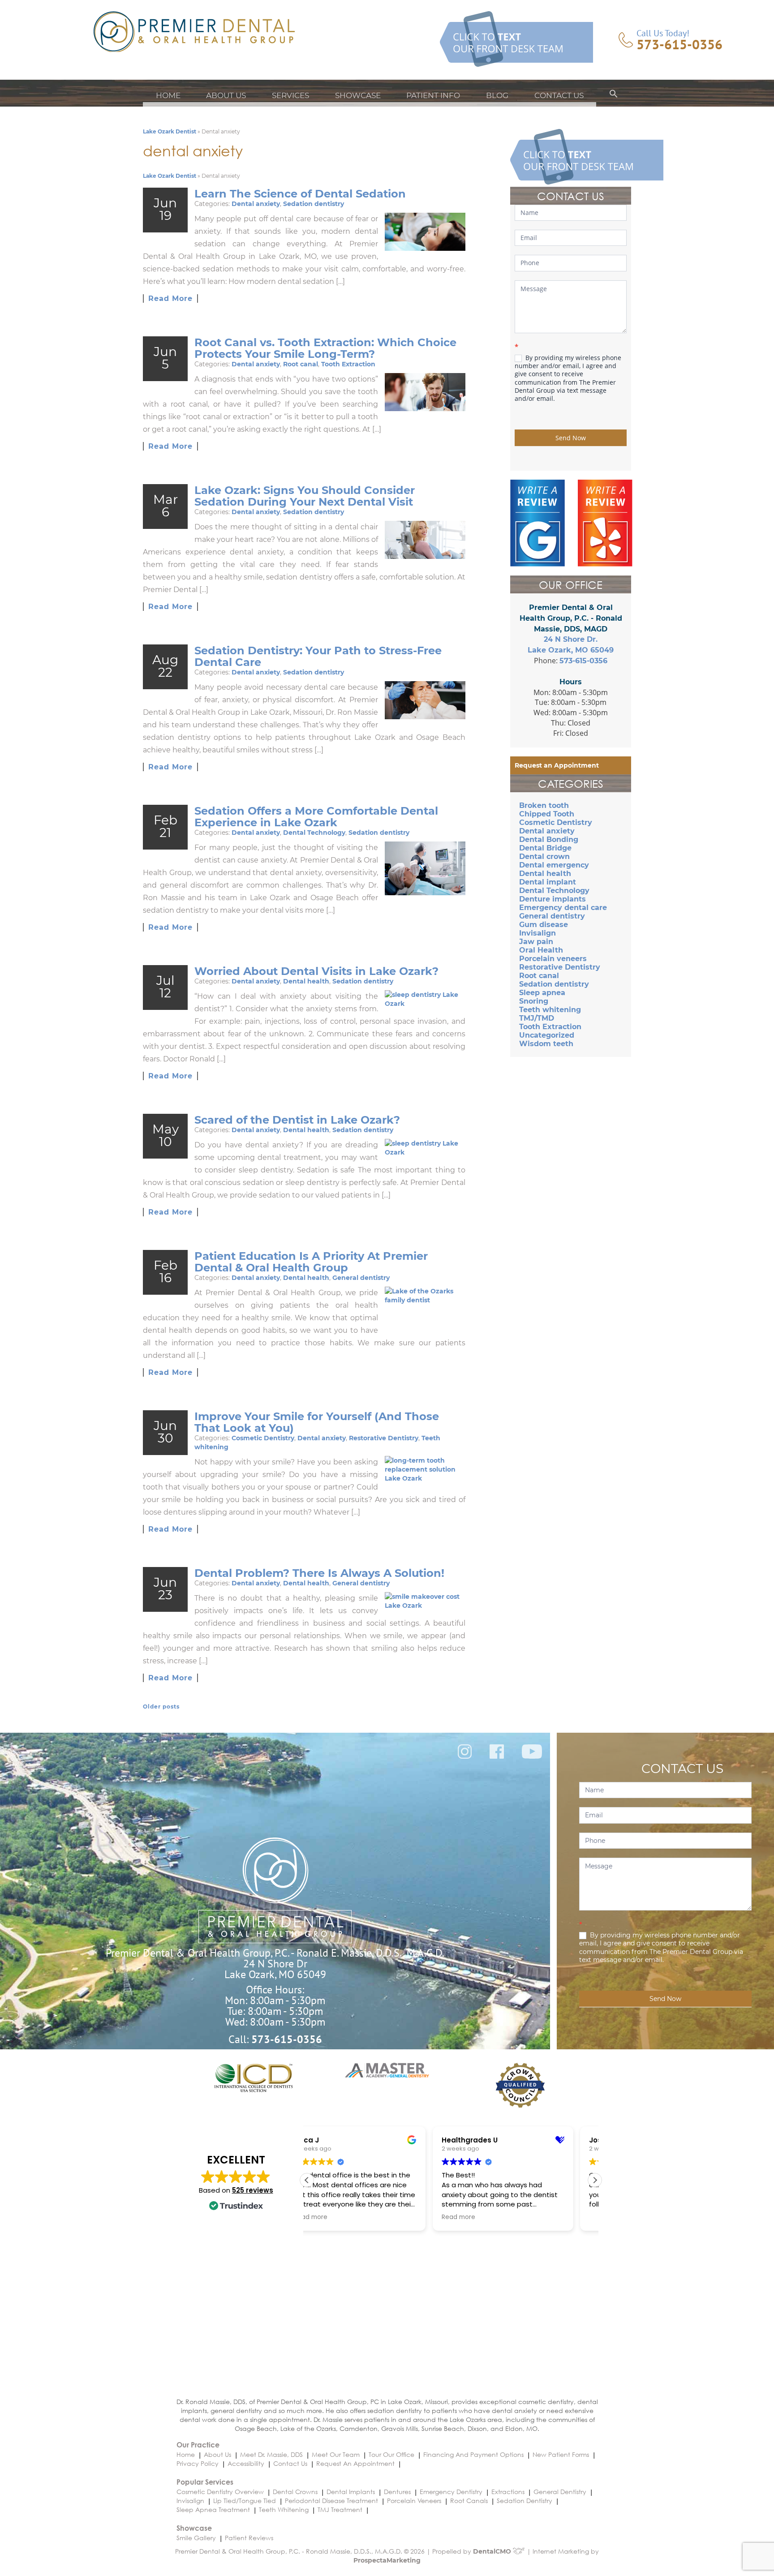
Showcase (358, 95)
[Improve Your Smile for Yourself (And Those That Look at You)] (425, 1469)
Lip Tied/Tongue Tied (245, 2501)
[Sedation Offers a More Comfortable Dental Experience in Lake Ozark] (425, 868)
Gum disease (544, 925)
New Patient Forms (561, 2454)
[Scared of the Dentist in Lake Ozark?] (425, 1148)
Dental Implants (351, 2492)
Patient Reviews (249, 2538)
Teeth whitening (550, 1010)
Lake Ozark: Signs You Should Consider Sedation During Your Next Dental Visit (305, 496)
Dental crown (544, 857)
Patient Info (433, 95)
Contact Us (559, 95)
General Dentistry (560, 2492)
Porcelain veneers (553, 959)
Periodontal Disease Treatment (331, 2501)
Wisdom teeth (546, 1044)
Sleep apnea (542, 993)
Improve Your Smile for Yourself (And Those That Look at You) (317, 1422)
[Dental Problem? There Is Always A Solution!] (425, 1601)
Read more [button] (333, 2217)
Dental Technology (314, 833)
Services (290, 95)
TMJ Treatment (340, 2509)
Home (168, 95)
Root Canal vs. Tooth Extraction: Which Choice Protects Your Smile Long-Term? (325, 348)
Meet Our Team (336, 2454)
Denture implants (553, 899)
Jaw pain (536, 942)
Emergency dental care (563, 908)
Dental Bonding (549, 839)
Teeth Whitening (284, 2509)
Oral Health (541, 950)
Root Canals (469, 2501)
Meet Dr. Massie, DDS (271, 2454)
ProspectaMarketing (387, 2560)
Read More (170, 298)
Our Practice (198, 2445)
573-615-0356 (679, 44)
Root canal (301, 364)
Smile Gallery (196, 2538)
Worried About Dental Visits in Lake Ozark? (316, 971)
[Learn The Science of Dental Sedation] (425, 232)
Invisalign (537, 933)
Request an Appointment (557, 765)
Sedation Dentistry (525, 2501)
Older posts (161, 1707)
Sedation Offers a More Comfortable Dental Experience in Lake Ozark (316, 817)
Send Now (571, 438)
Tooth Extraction (348, 364)
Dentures (397, 2492)
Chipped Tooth (547, 814)
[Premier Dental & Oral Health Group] (194, 32)
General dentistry (361, 1278)
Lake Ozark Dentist (170, 131)
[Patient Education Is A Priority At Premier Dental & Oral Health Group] (425, 1312)
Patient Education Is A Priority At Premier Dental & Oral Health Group (311, 1262)
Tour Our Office (391, 2454)
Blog (497, 95)
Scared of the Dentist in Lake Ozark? (297, 1120)
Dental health (306, 981)
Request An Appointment (355, 2463)
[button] (614, 95)
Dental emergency (554, 865)
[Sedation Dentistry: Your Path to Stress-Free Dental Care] (425, 700)
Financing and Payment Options (473, 2454)
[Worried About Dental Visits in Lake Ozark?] (425, 999)
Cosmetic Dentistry (263, 1438)
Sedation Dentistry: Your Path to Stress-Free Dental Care (318, 656)
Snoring (534, 1001)
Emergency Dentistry (451, 2492)
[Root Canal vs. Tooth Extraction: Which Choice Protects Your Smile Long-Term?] (425, 392)
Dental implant (548, 882)
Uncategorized (547, 1035)
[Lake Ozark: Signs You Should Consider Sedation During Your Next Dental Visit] (425, 540)
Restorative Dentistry (384, 1438)
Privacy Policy (198, 2463)
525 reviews (253, 2190)
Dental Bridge (545, 848)
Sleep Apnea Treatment (213, 2509)
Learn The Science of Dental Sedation (300, 194)
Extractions (508, 2492)
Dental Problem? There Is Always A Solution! (319, 1573)
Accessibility (246, 2463)
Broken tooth (544, 805)
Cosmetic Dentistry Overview (220, 2492)
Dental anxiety (256, 204)
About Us (226, 95)
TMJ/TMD (537, 1018)
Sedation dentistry (314, 204)
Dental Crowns (295, 2492)
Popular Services (205, 2482)
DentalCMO (493, 2551)
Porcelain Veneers (414, 2501)
